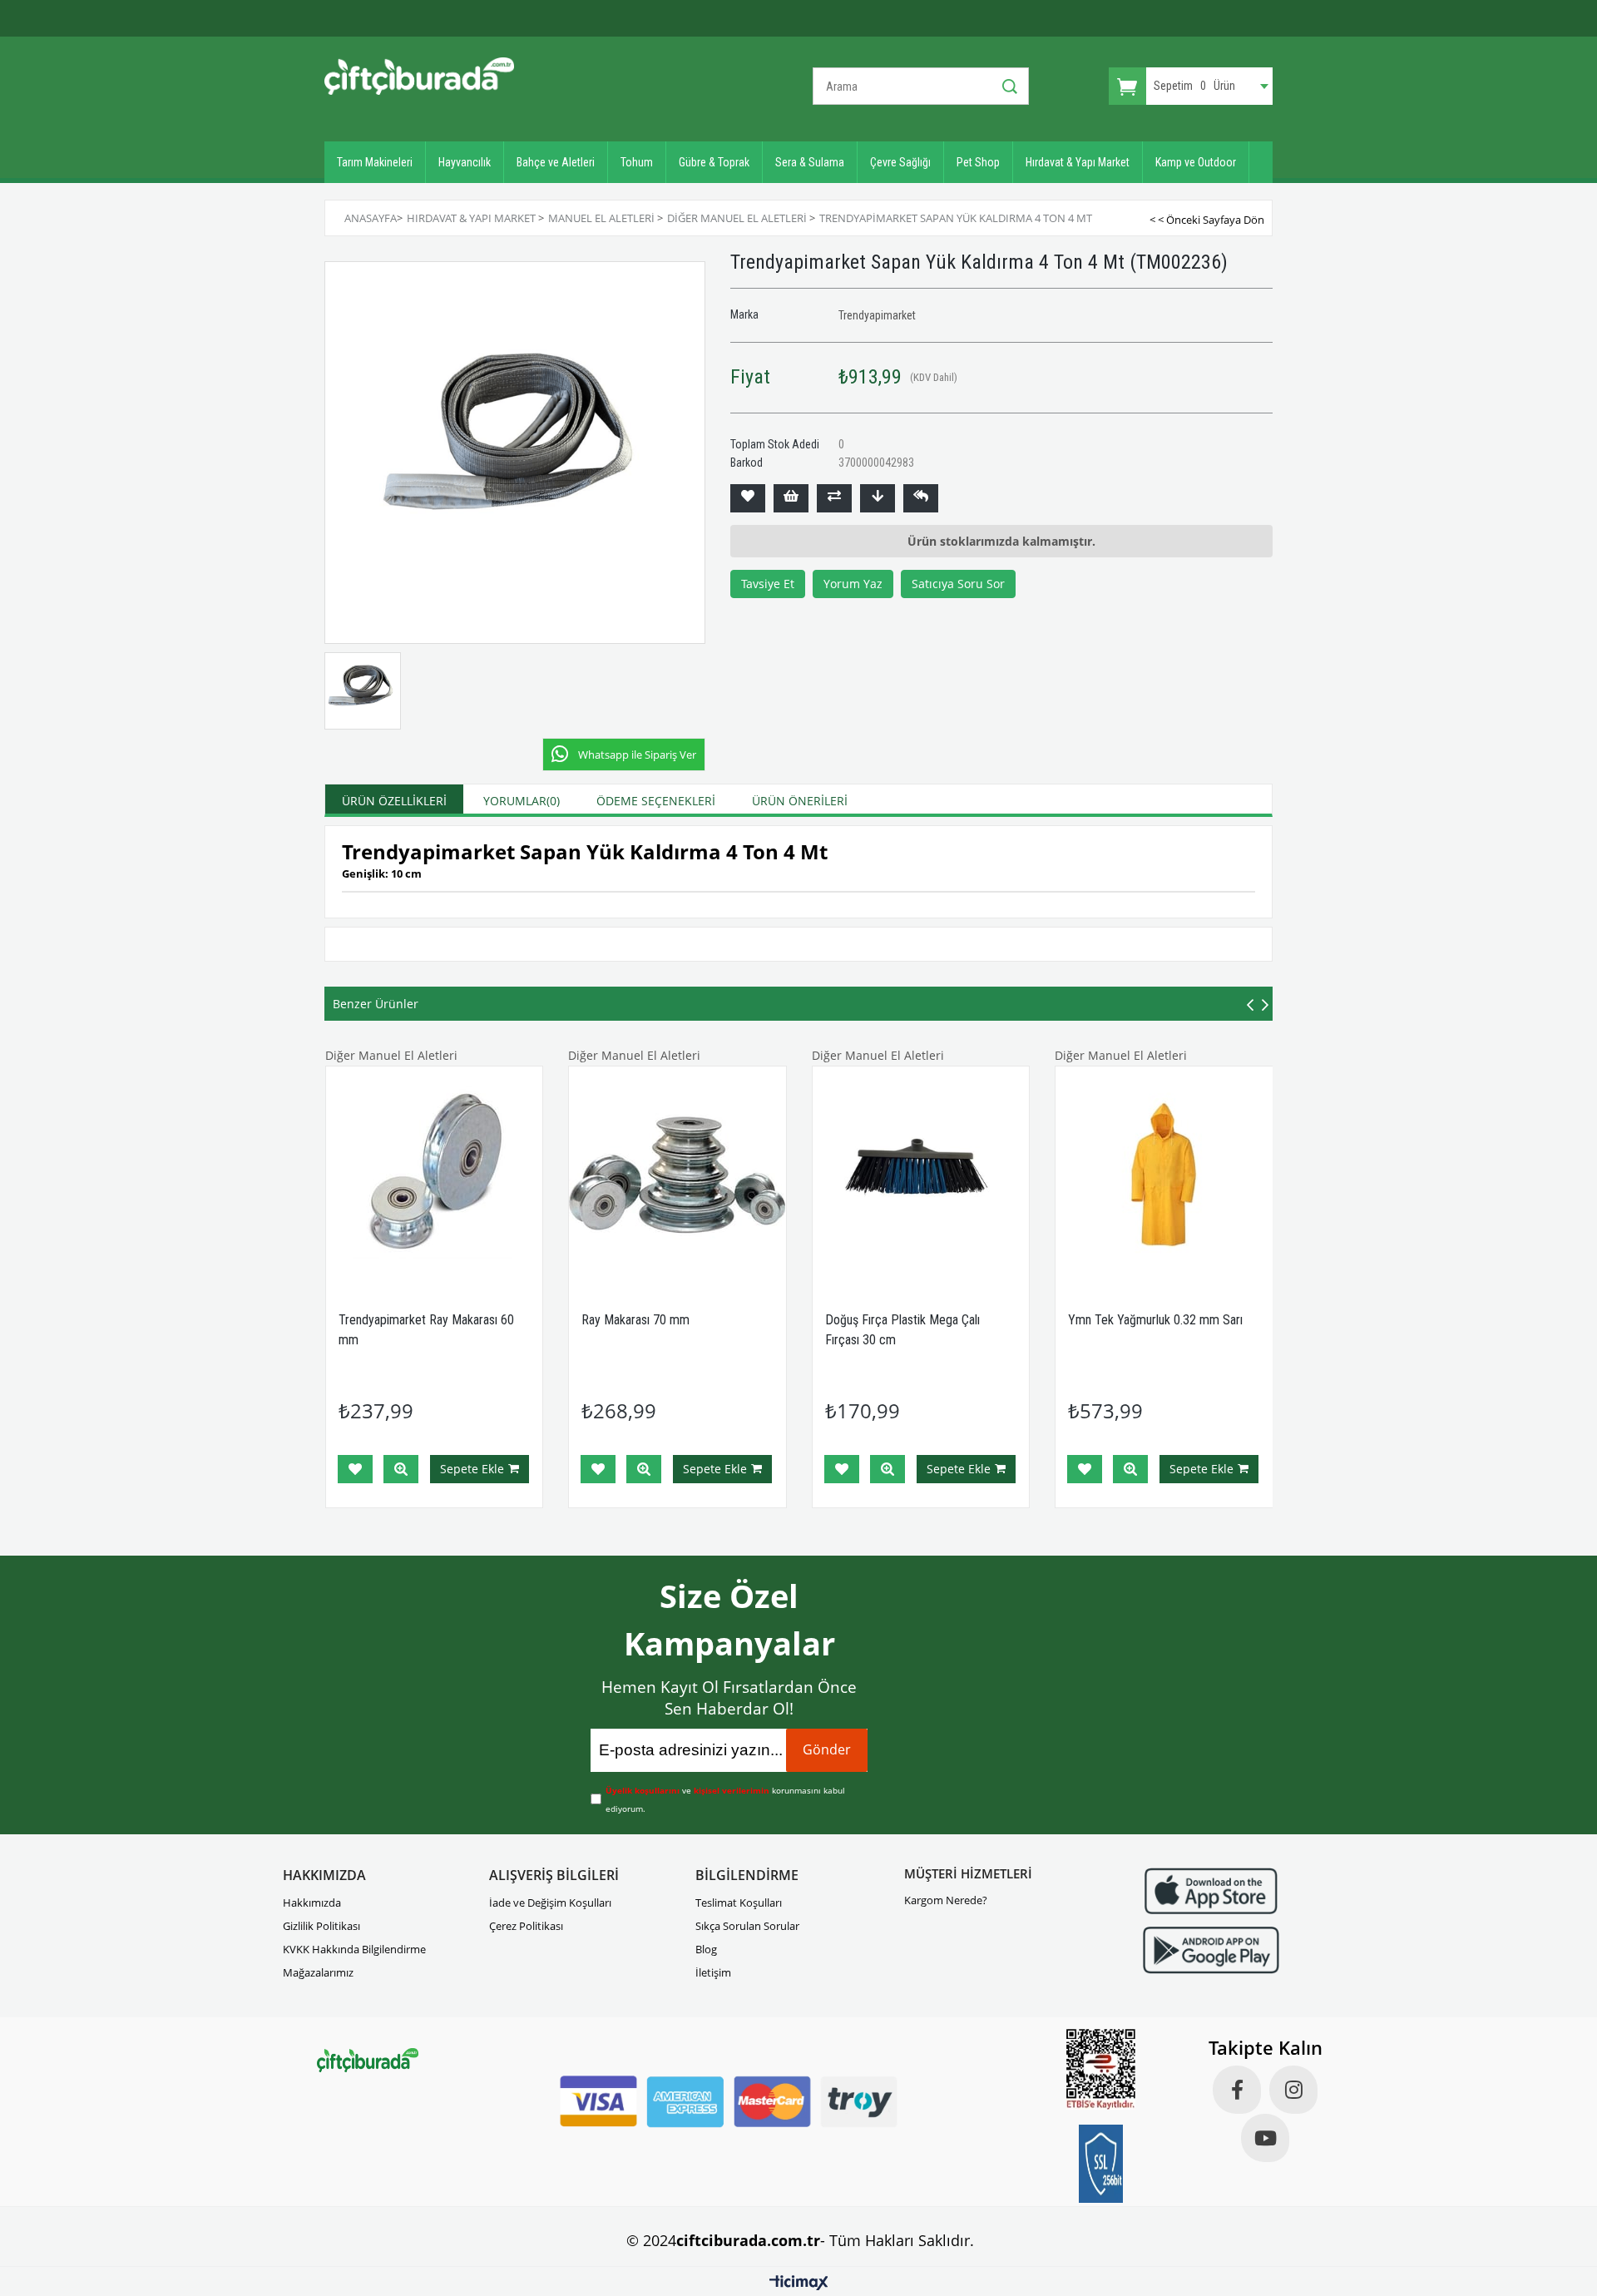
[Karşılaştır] (834, 498)
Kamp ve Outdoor (1196, 162)
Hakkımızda (312, 1903)
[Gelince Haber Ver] (921, 498)
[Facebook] (1237, 2090)
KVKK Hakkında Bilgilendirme (354, 1949)
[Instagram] (1293, 2090)
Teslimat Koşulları (739, 1903)
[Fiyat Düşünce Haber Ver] (878, 498)
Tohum (637, 162)
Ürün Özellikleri (394, 801)
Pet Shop (978, 162)
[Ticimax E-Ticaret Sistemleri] (799, 2284)
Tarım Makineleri (375, 162)
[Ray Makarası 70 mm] (677, 1175)
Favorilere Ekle (355, 1469)
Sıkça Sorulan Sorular (747, 1926)
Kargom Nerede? (946, 1900)
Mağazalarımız (318, 1972)
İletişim (713, 1972)
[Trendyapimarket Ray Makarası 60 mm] (435, 1175)
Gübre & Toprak (714, 162)
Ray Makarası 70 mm (635, 1320)
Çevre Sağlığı (900, 162)
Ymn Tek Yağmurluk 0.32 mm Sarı (1155, 1320)
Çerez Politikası (526, 1926)
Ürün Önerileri (800, 801)
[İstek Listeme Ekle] (791, 498)
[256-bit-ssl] (1101, 2164)
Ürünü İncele (401, 1469)
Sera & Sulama (810, 162)
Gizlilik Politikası (321, 1926)
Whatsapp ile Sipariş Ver (637, 755)
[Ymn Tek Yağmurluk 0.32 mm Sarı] (1164, 1175)
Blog (706, 1949)
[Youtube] (1265, 2138)
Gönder (827, 1749)
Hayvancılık (465, 162)
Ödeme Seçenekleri (656, 801)
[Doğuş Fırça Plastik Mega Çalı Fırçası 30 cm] (921, 1175)
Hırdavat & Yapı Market (1078, 162)
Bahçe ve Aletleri (556, 162)
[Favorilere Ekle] (748, 498)
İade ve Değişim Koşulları (550, 1903)
